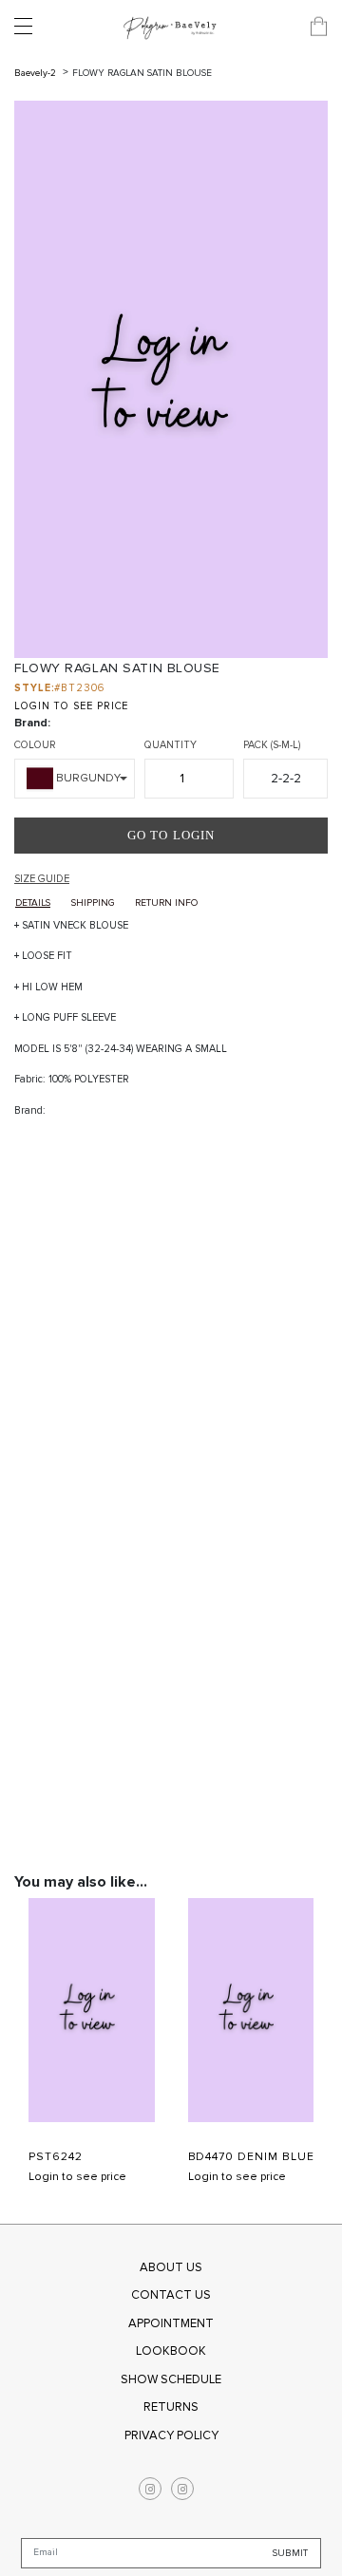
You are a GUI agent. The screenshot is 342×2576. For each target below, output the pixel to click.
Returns (171, 2407)
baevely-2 (37, 73)
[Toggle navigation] (28, 27)
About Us (171, 2267)
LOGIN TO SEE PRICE (71, 706)
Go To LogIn (171, 835)
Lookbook (171, 2351)
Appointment (171, 2323)
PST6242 (56, 2157)
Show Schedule (171, 2379)
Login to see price (77, 2177)
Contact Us (171, 2295)
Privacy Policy (171, 2435)
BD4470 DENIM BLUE (251, 2157)
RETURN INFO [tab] (166, 903)
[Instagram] (150, 2489)
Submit (290, 2553)
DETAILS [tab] (33, 903)
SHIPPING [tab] (93, 903)
